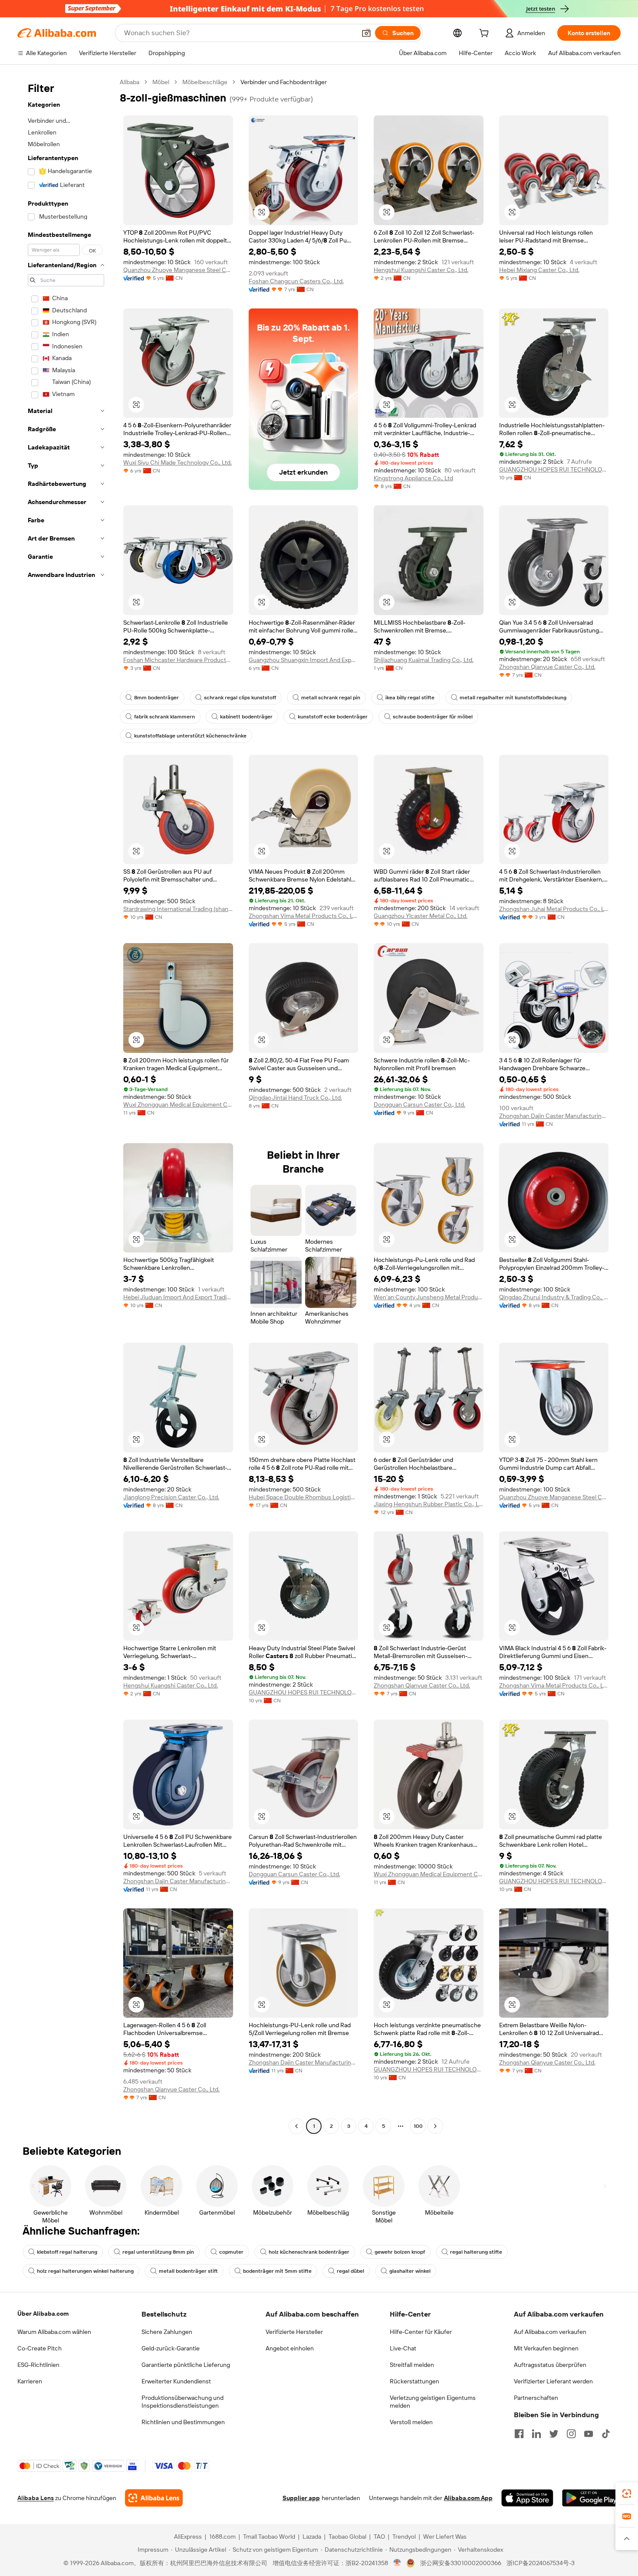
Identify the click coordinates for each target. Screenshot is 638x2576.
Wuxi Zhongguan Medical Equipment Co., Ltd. (178, 1104)
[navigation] (66, 1105)
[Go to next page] (435, 2126)
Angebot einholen (290, 2348)
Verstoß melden (411, 2422)
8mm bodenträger (156, 698)
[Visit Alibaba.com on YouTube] (589, 2434)
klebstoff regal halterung (67, 2252)
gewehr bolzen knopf (400, 2252)
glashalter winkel (410, 2271)
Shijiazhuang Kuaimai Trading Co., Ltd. (424, 660)
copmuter (231, 2252)
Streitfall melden (412, 2365)
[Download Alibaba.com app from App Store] (527, 2498)
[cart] (486, 34)
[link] (627, 2494)
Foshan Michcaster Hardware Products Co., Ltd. (178, 660)
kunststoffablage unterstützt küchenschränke (190, 736)
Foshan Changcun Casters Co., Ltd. (296, 281)
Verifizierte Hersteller (294, 2332)
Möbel (161, 82)
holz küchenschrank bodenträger (309, 2252)
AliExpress (188, 2537)
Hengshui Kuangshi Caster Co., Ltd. (421, 270)
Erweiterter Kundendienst (176, 2381)
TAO (379, 2537)
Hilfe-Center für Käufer (421, 2332)
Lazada (312, 2537)
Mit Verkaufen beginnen (546, 2348)
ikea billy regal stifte (410, 698)
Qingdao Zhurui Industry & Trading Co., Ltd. (554, 1297)
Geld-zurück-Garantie (171, 2348)
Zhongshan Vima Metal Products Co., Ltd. (304, 916)
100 (418, 2126)
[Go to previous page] (296, 2126)
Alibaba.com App (468, 2498)
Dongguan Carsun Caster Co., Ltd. (419, 1104)
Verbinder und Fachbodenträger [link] (284, 82)
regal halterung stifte (476, 2252)
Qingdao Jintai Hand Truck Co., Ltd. (295, 1098)
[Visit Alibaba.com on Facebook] (519, 2434)
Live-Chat (403, 2348)
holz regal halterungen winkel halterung (85, 2271)
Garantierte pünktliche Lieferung (186, 2365)
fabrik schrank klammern (164, 717)
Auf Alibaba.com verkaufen (550, 2332)
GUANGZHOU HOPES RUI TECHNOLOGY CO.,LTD (554, 469)
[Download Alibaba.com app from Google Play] (591, 2498)
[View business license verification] (397, 2563)
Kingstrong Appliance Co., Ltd (413, 478)
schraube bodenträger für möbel (433, 717)
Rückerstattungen (414, 2381)
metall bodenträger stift (188, 2271)
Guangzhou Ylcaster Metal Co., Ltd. (421, 916)
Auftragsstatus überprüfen (550, 2365)
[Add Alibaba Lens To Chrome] (154, 2498)
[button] (366, 33)
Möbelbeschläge (205, 82)
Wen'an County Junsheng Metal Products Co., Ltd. (429, 1297)
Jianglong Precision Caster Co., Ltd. (171, 1497)
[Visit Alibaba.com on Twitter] (554, 2434)
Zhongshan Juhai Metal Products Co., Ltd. (554, 909)
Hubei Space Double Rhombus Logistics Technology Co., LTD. (304, 1497)
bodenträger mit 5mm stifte (277, 2271)
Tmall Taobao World (269, 2537)
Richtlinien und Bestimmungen (183, 2422)
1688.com (222, 2537)
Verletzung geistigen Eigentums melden (433, 2402)
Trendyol (404, 2537)
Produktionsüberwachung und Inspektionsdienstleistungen (183, 2402)
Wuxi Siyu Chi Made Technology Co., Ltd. (178, 462)
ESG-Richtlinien (38, 2365)
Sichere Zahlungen (167, 2332)
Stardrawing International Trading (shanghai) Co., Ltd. (178, 909)
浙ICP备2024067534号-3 (541, 2563)
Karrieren (30, 2381)
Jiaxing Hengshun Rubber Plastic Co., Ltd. (429, 1504)
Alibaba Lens (36, 2498)
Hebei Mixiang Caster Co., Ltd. (539, 270)
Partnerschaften (536, 2398)
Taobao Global (347, 2537)
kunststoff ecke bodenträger (333, 717)
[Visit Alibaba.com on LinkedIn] (536, 2434)
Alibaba (130, 82)
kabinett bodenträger (246, 717)
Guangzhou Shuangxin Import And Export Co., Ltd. (304, 660)
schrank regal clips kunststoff (240, 698)
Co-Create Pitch (39, 2348)
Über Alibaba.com (43, 2314)
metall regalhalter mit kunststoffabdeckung (513, 698)
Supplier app (301, 2498)
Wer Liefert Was (445, 2537)
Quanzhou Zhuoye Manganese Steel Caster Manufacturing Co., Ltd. (178, 270)
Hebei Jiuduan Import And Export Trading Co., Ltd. (178, 1297)
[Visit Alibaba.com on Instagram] (571, 2434)
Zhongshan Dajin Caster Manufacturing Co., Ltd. (554, 1116)
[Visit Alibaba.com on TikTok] (606, 2434)
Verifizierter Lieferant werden (553, 2381)
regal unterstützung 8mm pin (158, 2252)
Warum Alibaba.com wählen (54, 2332)
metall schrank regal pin (331, 698)
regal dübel (350, 2271)
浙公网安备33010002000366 (461, 2563)
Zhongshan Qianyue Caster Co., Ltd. (547, 667)
